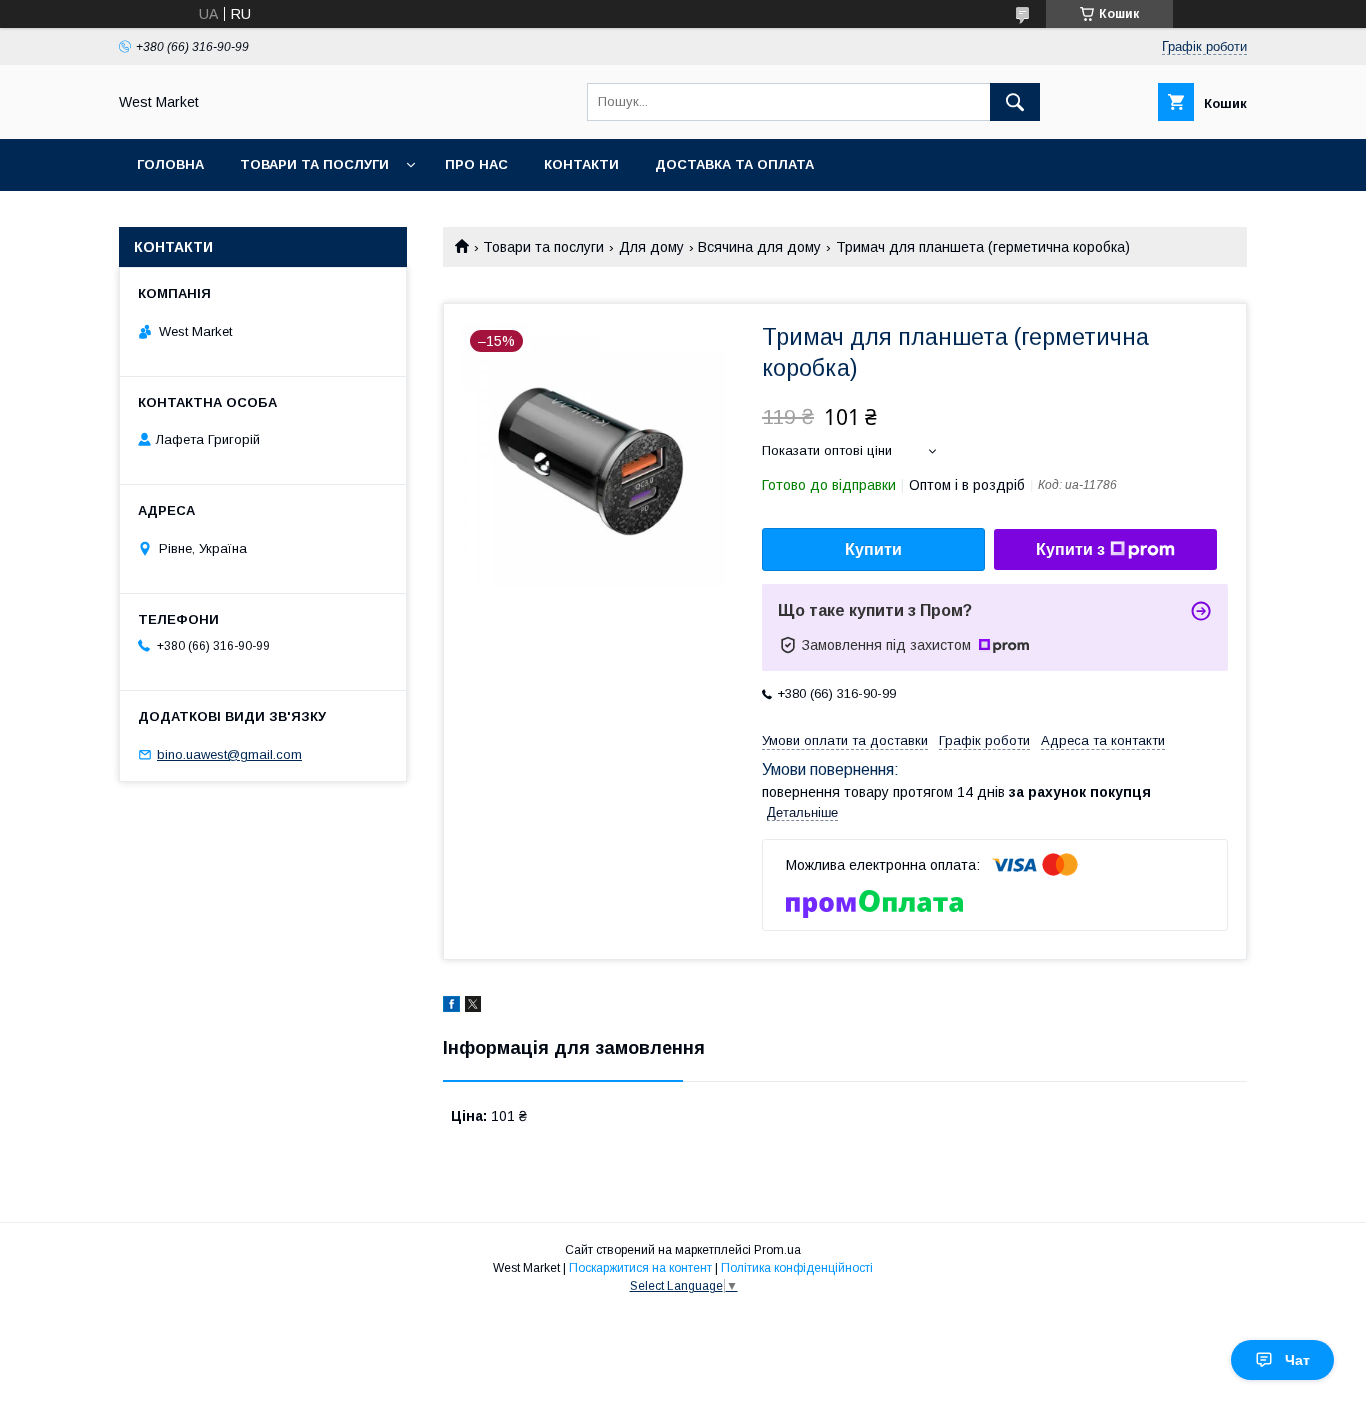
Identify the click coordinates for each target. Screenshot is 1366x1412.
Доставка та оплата (734, 164)
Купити (873, 549)
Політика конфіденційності (797, 1268)
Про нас (476, 164)
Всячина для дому (759, 247)
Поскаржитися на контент (640, 1268)
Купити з (1070, 549)
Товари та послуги (314, 164)
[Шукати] (1015, 102)
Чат (1297, 1360)
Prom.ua (777, 1250)
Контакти (581, 164)
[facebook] (451, 1007)
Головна (170, 164)
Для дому (651, 247)
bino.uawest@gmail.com (229, 754)
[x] (473, 1007)
